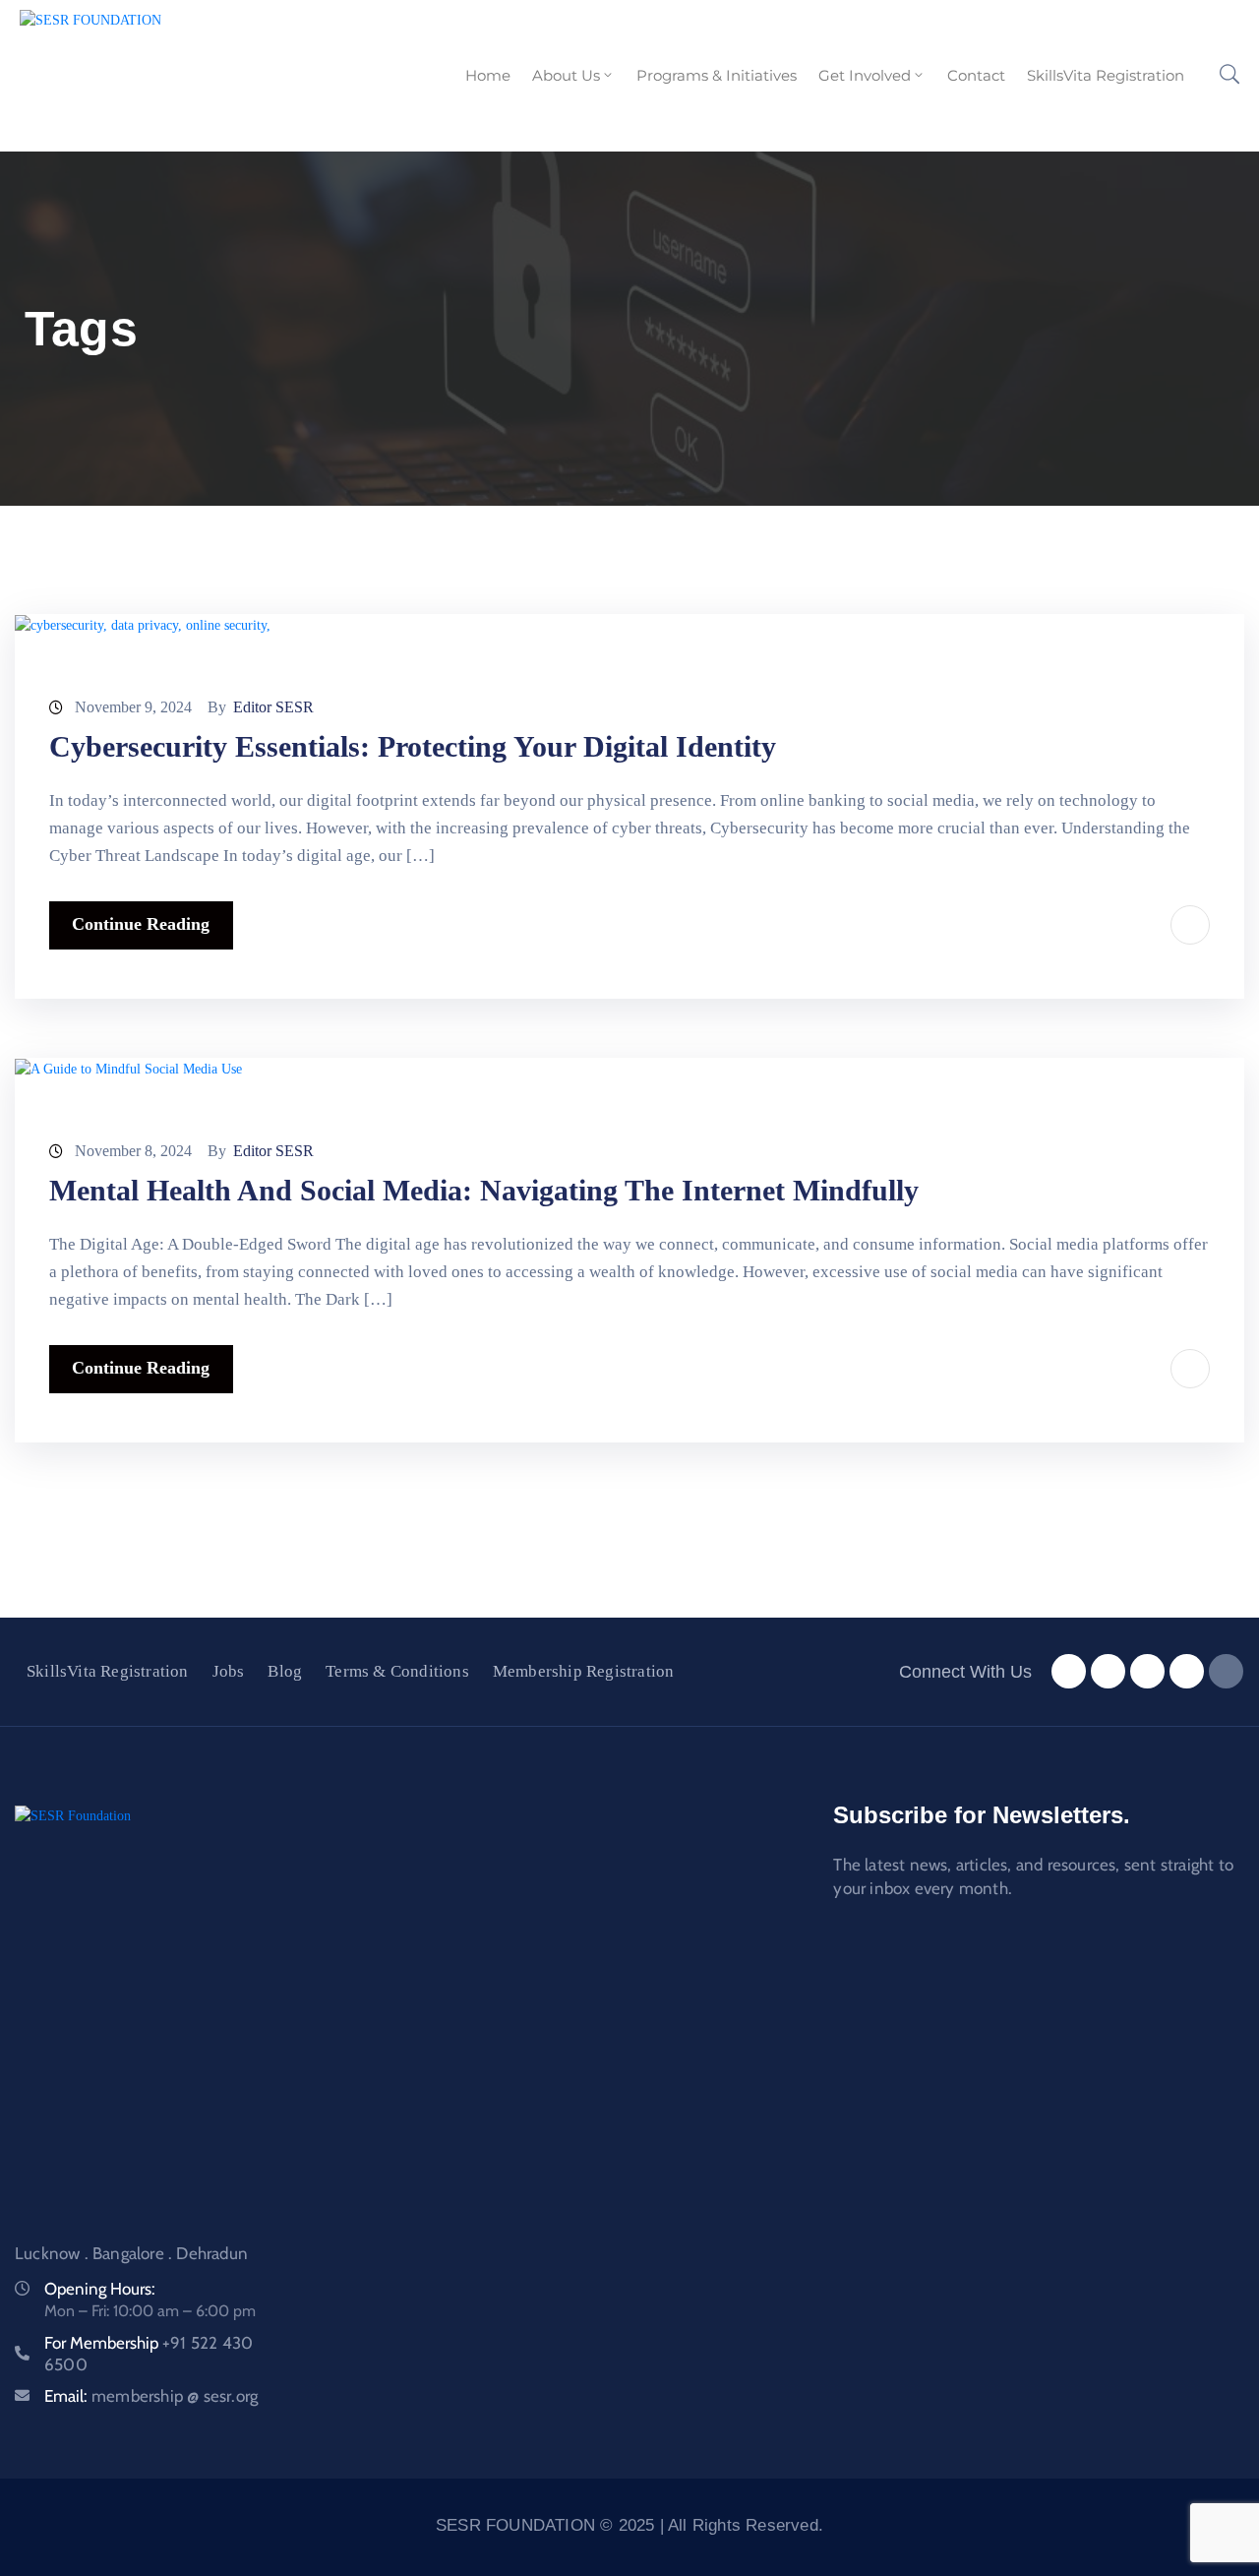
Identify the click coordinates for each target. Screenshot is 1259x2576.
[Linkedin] (1226, 1671)
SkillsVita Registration (1106, 75)
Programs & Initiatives (717, 75)
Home (488, 75)
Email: (151, 2396)
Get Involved (865, 75)
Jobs (229, 1671)
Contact (976, 75)
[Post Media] (143, 624)
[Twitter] (1108, 1671)
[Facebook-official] (1069, 1671)
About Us (566, 75)
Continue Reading (141, 924)
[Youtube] (1187, 1671)
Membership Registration (584, 1671)
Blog (285, 1671)
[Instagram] (1147, 1671)
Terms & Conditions (397, 1671)
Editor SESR (273, 707)
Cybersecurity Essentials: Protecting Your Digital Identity (413, 746)
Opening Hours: (100, 2289)
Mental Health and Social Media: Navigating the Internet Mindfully (484, 1190)
